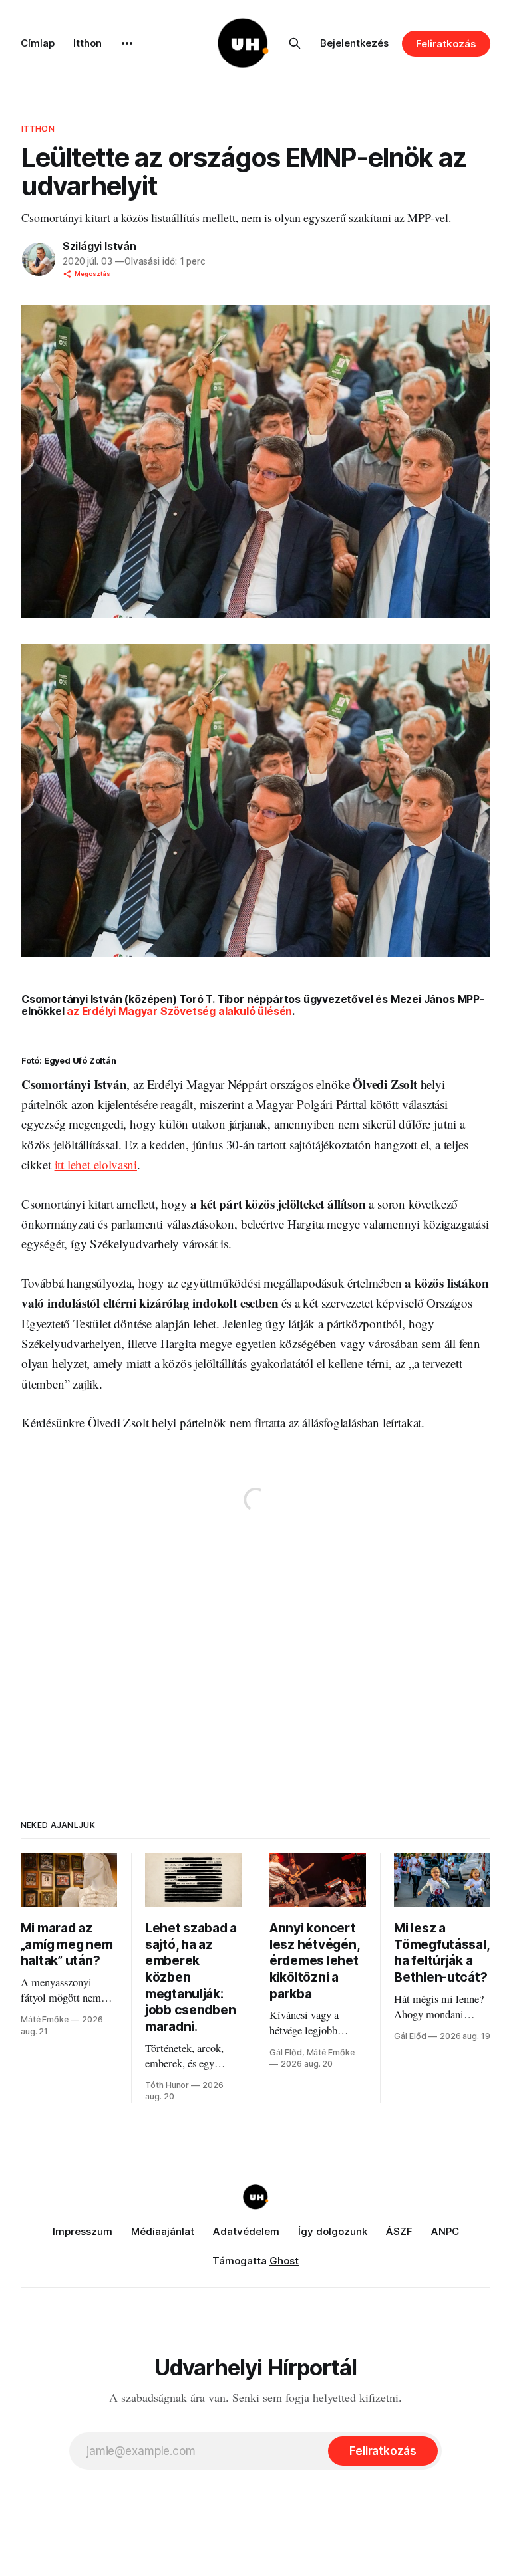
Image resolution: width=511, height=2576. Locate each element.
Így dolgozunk (333, 2231)
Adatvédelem (246, 2231)
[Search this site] (295, 43)
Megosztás (92, 274)
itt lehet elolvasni (96, 1164)
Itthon (87, 43)
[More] (127, 43)
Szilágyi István (99, 246)
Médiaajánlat (163, 2231)
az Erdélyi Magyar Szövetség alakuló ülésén (179, 1011)
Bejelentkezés (354, 43)
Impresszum (83, 2231)
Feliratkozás (446, 44)
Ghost (284, 2261)
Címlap (38, 43)
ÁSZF (399, 2231)
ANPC (445, 2231)
